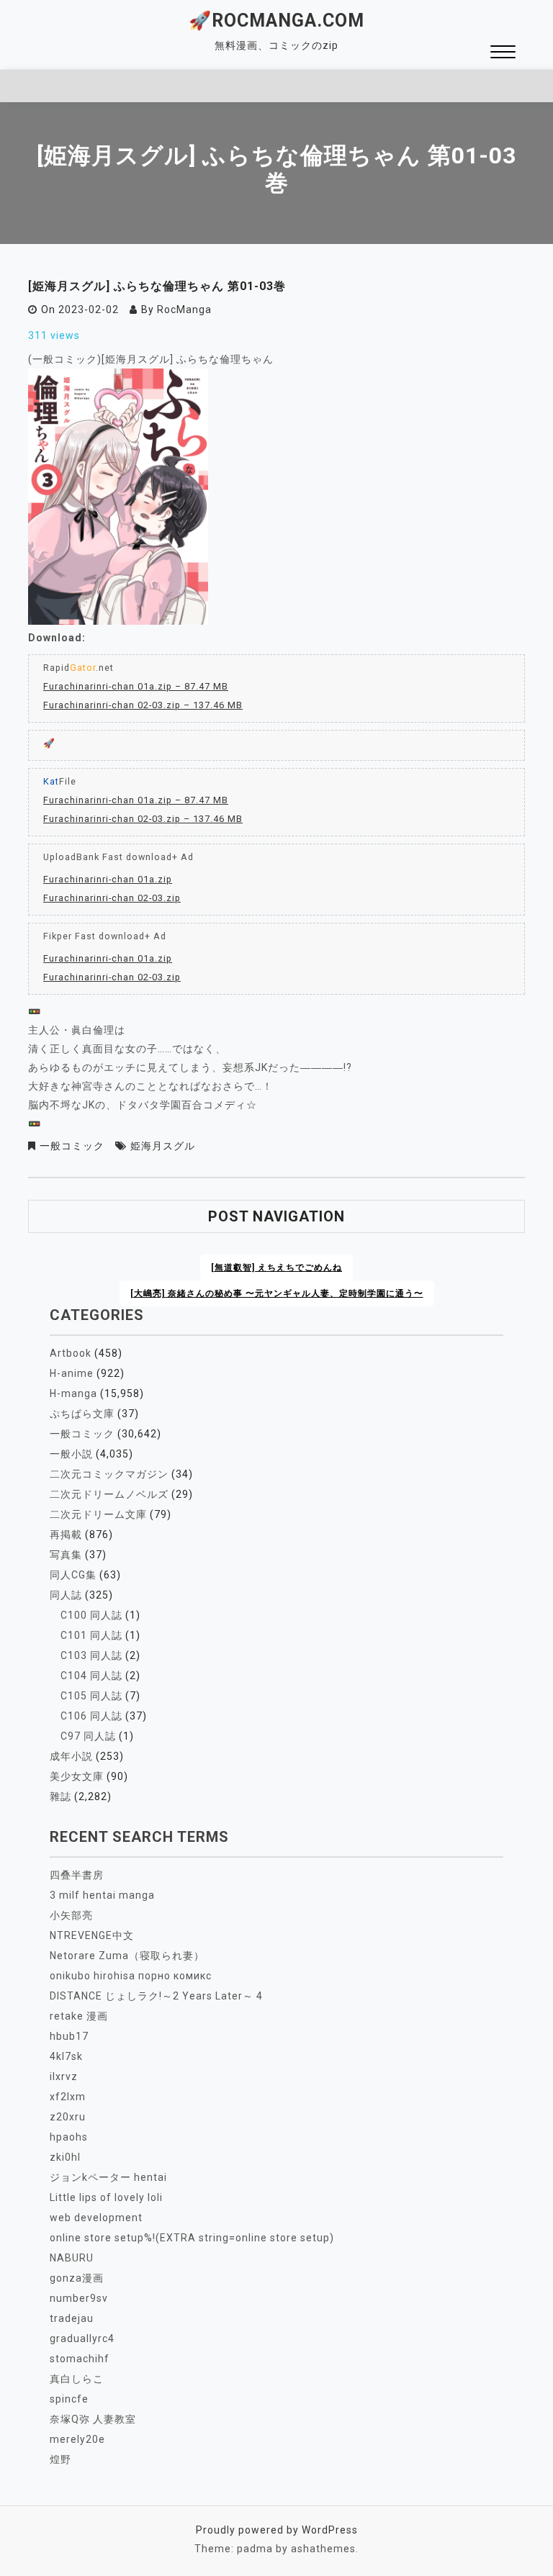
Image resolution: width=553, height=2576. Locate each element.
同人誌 (66, 1595)
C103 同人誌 (91, 1655)
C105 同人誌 (91, 1696)
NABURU (72, 2258)
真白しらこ (77, 2379)
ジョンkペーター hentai (108, 2177)
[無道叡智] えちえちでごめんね (276, 1267)
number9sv (79, 2298)
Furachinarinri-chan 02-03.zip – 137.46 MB (143, 705)
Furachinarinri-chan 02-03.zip (112, 898)
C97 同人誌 (88, 1736)
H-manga (73, 1393)
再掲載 (66, 1535)
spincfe (69, 2399)
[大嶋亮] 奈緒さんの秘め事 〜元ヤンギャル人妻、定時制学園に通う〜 (277, 1293)
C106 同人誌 (91, 1716)
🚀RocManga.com (276, 21)
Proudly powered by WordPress (277, 2530)
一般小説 (71, 1454)
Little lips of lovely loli (106, 2197)
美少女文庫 (77, 1776)
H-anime (72, 1373)
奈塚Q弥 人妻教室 (93, 2419)
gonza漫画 (77, 2278)
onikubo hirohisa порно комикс (131, 1976)
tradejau (72, 2318)
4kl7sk (66, 2056)
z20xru (68, 2117)
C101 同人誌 (91, 1635)
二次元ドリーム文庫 (98, 1514)
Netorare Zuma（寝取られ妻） (127, 1956)
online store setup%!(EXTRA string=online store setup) (192, 2238)
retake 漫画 (79, 2016)
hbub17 (69, 2036)
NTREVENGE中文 (92, 1935)
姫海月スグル (163, 1146)
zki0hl (65, 2157)
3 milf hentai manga (102, 1895)
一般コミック (72, 1146)
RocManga (184, 309)
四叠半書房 (77, 1875)
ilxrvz (64, 2076)
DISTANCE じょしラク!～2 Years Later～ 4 (156, 1996)
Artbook (71, 1353)
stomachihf (80, 2359)
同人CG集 (73, 1575)
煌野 (60, 2459)
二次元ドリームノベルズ (109, 1494)
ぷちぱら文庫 (82, 1414)
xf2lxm (68, 2097)
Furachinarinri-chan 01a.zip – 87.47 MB (136, 686)
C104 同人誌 (91, 1676)
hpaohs (69, 2137)
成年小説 (71, 1756)
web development (96, 2218)
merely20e (77, 2439)
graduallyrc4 (82, 2338)
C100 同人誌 (91, 1615)
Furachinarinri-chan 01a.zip (108, 879)
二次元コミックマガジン (109, 1474)
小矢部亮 (71, 1915)
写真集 (66, 1555)
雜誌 (60, 1797)
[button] (503, 54)
